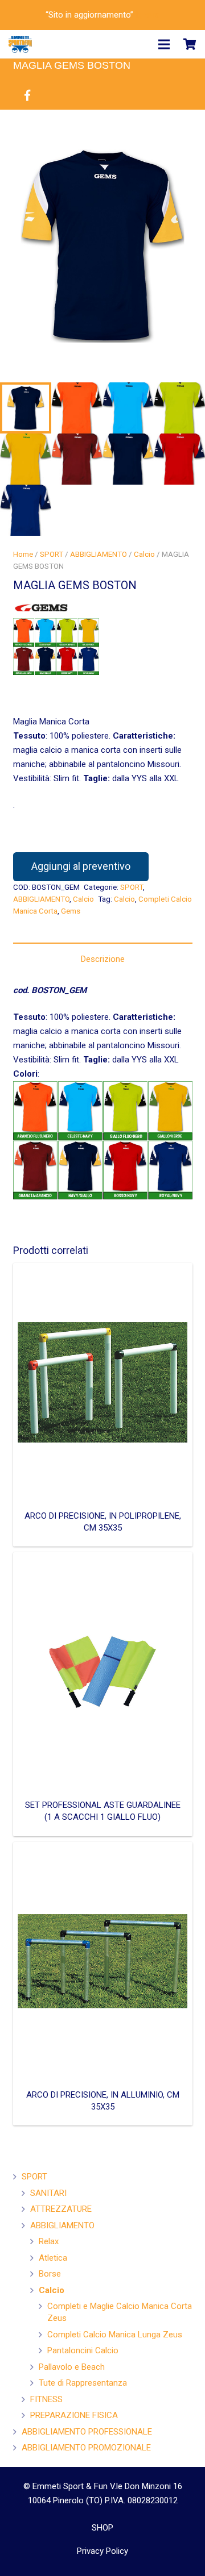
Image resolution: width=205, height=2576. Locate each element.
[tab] (103, 959)
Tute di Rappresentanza (83, 2383)
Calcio (144, 554)
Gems (71, 911)
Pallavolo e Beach (72, 2367)
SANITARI (48, 2193)
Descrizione (103, 959)
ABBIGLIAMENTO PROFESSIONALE (87, 2432)
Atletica (53, 2258)
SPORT (52, 554)
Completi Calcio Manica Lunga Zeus (115, 2335)
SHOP (102, 2528)
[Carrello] (190, 44)
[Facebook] (27, 95)
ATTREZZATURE (61, 2209)
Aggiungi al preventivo (81, 866)
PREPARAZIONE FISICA (74, 2415)
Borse (50, 2274)
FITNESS (46, 2399)
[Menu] (164, 44)
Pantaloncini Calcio (83, 2350)
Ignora (147, 15)
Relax (49, 2241)
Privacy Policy (102, 2551)
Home (23, 554)
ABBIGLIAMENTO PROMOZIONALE (86, 2448)
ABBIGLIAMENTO (99, 554)
